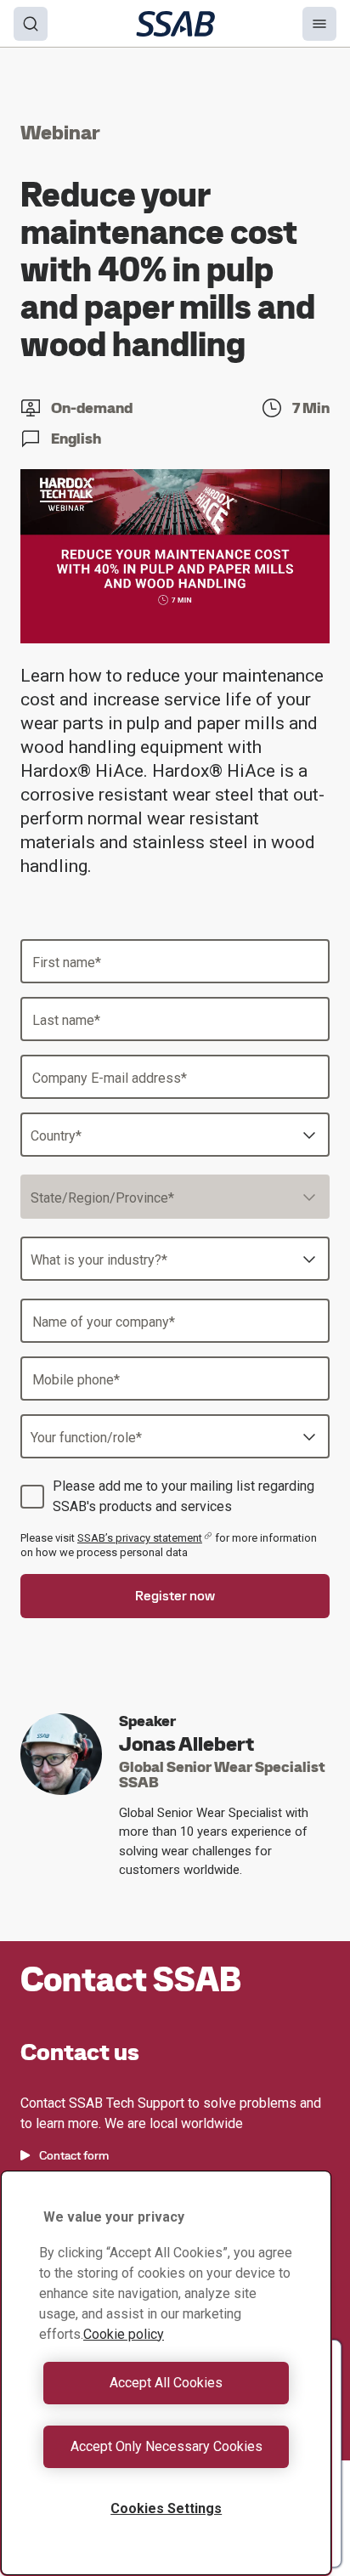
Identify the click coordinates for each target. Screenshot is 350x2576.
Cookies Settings (166, 2508)
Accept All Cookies (166, 2383)
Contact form (74, 2155)
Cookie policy (124, 2334)
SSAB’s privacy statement (140, 1538)
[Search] (31, 24)
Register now (175, 1596)
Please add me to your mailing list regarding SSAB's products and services (183, 1496)
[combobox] (175, 1135)
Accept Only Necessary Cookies (167, 2446)
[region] (166, 2373)
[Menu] (319, 24)
